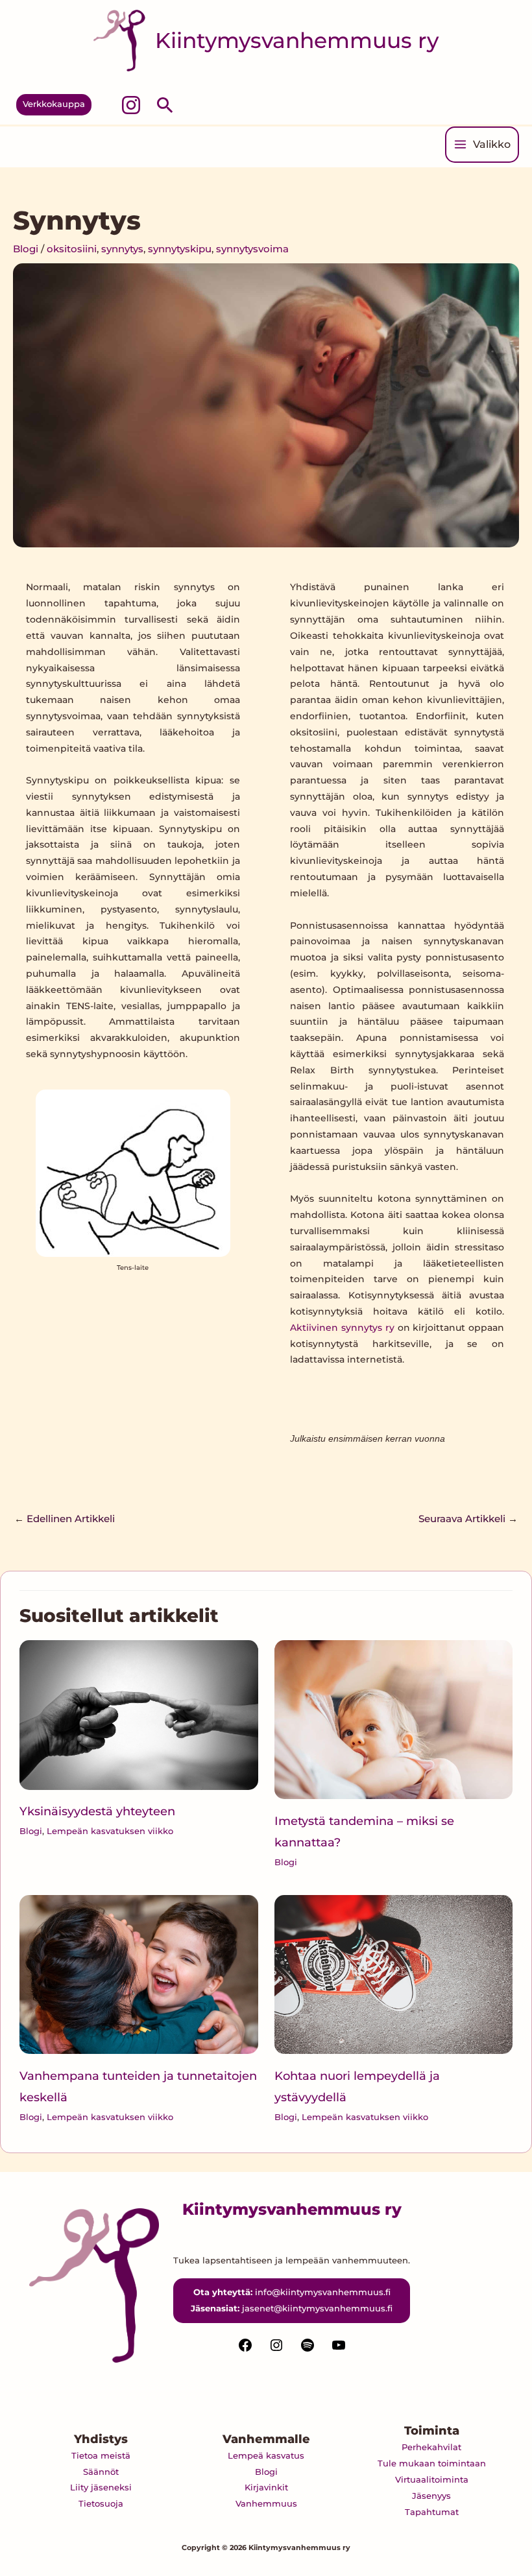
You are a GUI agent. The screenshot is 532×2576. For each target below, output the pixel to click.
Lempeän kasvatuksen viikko (110, 1831)
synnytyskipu (180, 249)
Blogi (26, 249)
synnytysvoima (252, 249)
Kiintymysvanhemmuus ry (297, 40)
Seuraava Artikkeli (468, 1519)
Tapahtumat (432, 2512)
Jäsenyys (431, 2496)
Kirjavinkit (266, 2487)
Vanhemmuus (266, 2503)
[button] (54, 105)
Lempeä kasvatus (266, 2455)
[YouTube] (339, 2350)
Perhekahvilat (431, 2447)
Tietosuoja (101, 2503)
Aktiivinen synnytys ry (342, 1328)
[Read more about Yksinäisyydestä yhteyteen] (139, 1714)
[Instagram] (131, 105)
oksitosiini (72, 249)
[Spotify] (308, 2350)
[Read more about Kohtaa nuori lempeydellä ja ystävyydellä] (393, 1974)
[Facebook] (245, 2350)
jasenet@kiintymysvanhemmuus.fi (317, 2308)
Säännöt (101, 2472)
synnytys (122, 249)
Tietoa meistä (101, 2455)
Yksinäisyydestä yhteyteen (97, 1811)
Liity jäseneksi (101, 2487)
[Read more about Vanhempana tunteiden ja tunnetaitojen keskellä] (139, 1974)
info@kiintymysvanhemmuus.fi (323, 2292)
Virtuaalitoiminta (432, 2479)
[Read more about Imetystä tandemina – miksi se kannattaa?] (393, 1719)
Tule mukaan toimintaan (432, 2463)
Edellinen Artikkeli (65, 1519)
